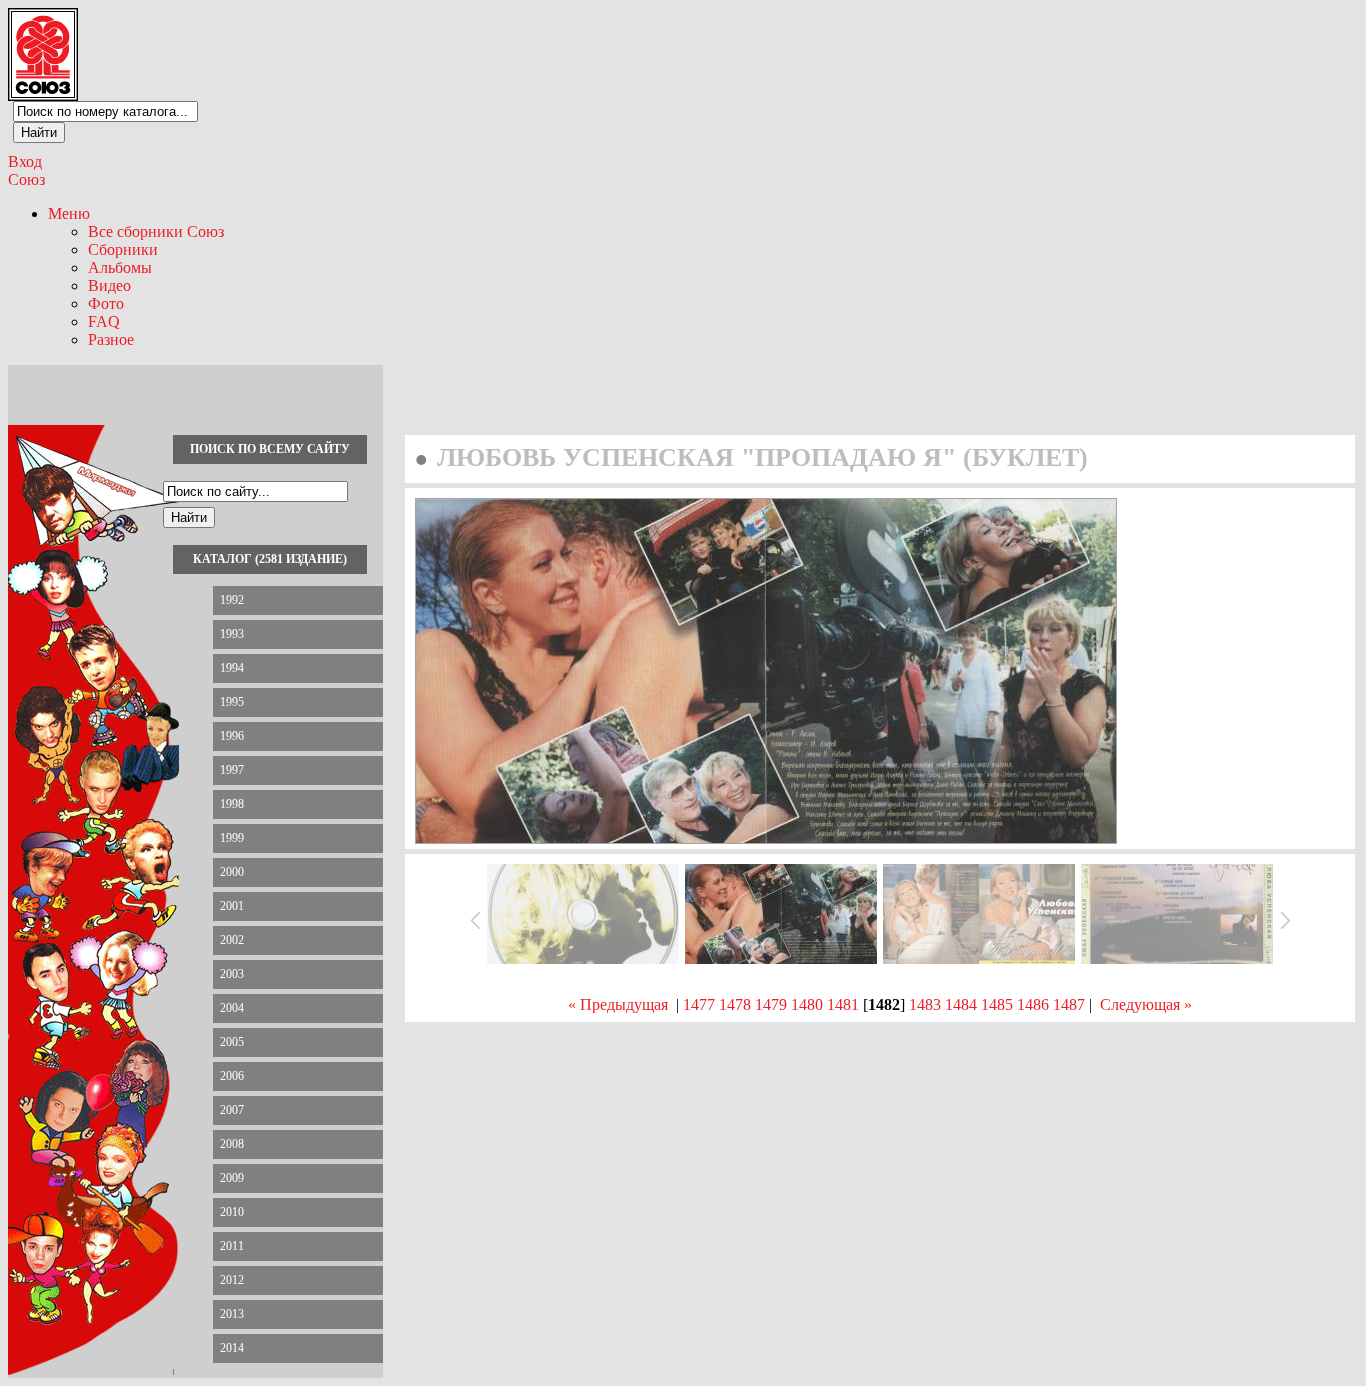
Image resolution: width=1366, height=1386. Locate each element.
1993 (232, 634)
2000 (232, 872)
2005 (232, 1042)
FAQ (104, 321)
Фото (106, 303)
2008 (232, 1144)
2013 (232, 1314)
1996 (232, 736)
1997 (232, 770)
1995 (232, 702)
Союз (26, 179)
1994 (232, 668)
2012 (232, 1280)
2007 (232, 1110)
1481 (843, 1004)
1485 (997, 1004)
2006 (232, 1076)
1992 (232, 600)
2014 (232, 1348)
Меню (69, 213)
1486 (1033, 1004)
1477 (699, 1004)
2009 (232, 1178)
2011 (232, 1246)
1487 (1069, 1004)
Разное (111, 339)
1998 (232, 804)
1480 (807, 1004)
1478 (735, 1004)
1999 (232, 838)
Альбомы (120, 267)
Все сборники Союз (156, 231)
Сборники (123, 249)
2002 (232, 940)
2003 (232, 974)
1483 (925, 1004)
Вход (25, 161)
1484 (961, 1004)
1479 (771, 1004)
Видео (109, 285)
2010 (232, 1212)
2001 (232, 906)
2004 (232, 1008)
